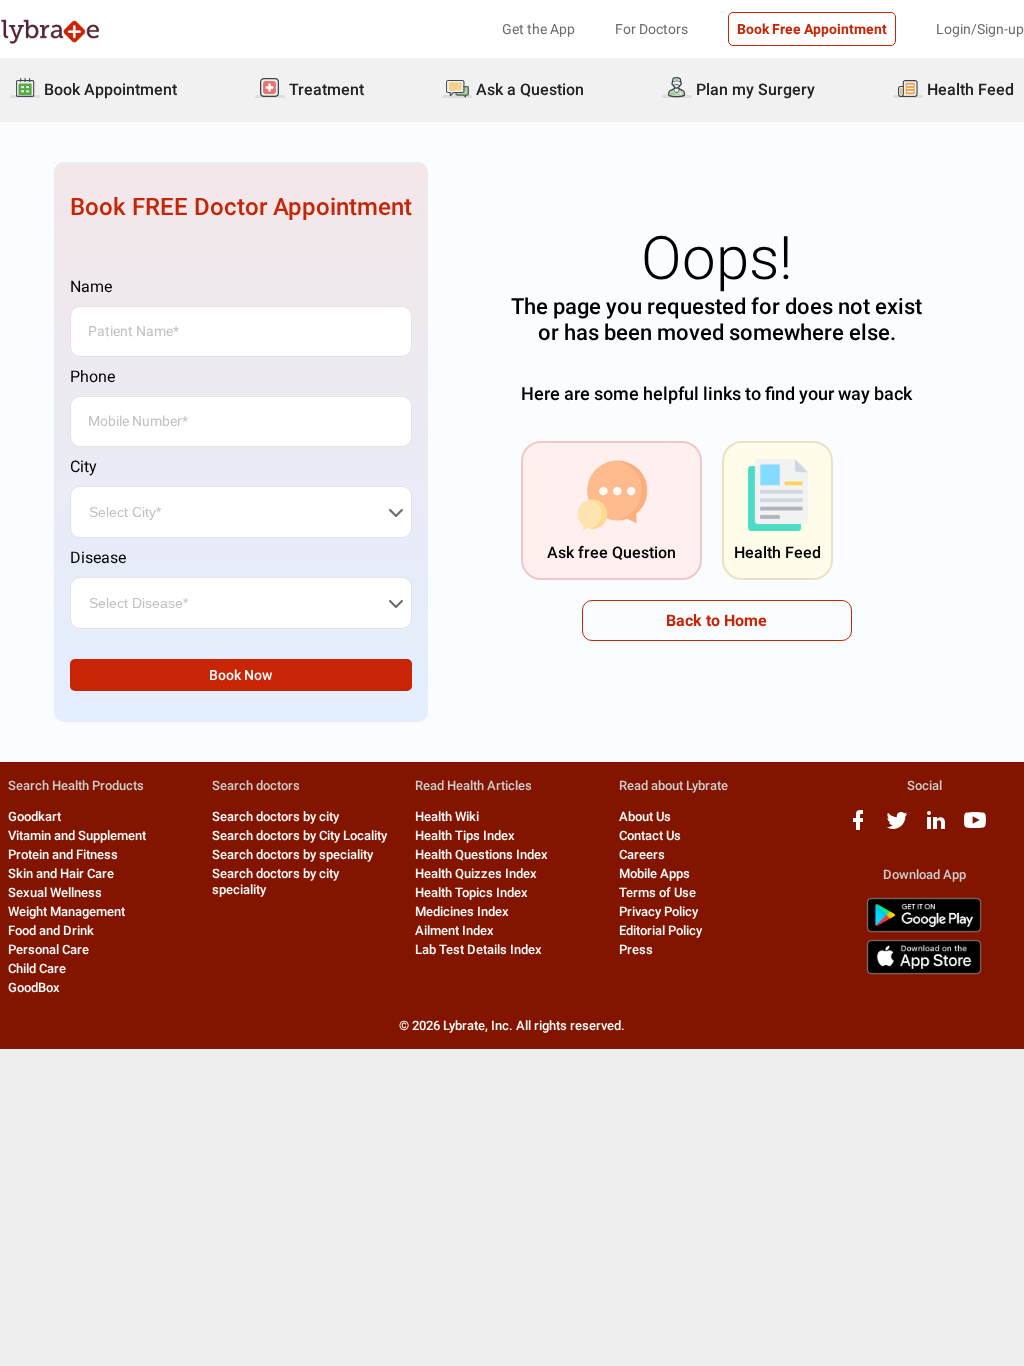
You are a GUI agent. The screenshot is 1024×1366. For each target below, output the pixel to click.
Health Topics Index (471, 892)
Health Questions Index (481, 854)
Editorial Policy (660, 930)
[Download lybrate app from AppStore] (924, 970)
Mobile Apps (654, 873)
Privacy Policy (658, 911)
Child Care (37, 968)
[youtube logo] (975, 827)
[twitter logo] (897, 827)
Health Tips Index (465, 835)
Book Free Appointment (812, 29)
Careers (642, 854)
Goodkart (34, 816)
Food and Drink (51, 930)
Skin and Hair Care (61, 873)
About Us (645, 816)
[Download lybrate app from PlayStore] (924, 928)
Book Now (240, 675)
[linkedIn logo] (936, 827)
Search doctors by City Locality (299, 835)
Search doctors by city (275, 816)
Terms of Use (657, 892)
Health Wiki (447, 816)
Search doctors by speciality (292, 854)
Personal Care (48, 949)
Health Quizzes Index (476, 873)
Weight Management (66, 911)
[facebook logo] (858, 827)
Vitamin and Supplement (77, 835)
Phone (92, 376)
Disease (98, 557)
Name (91, 286)
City (83, 466)
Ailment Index (454, 930)
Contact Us (650, 835)
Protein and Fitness (63, 854)
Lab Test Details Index (478, 949)
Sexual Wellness (55, 892)
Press (636, 949)
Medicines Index (462, 911)
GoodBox (34, 987)
